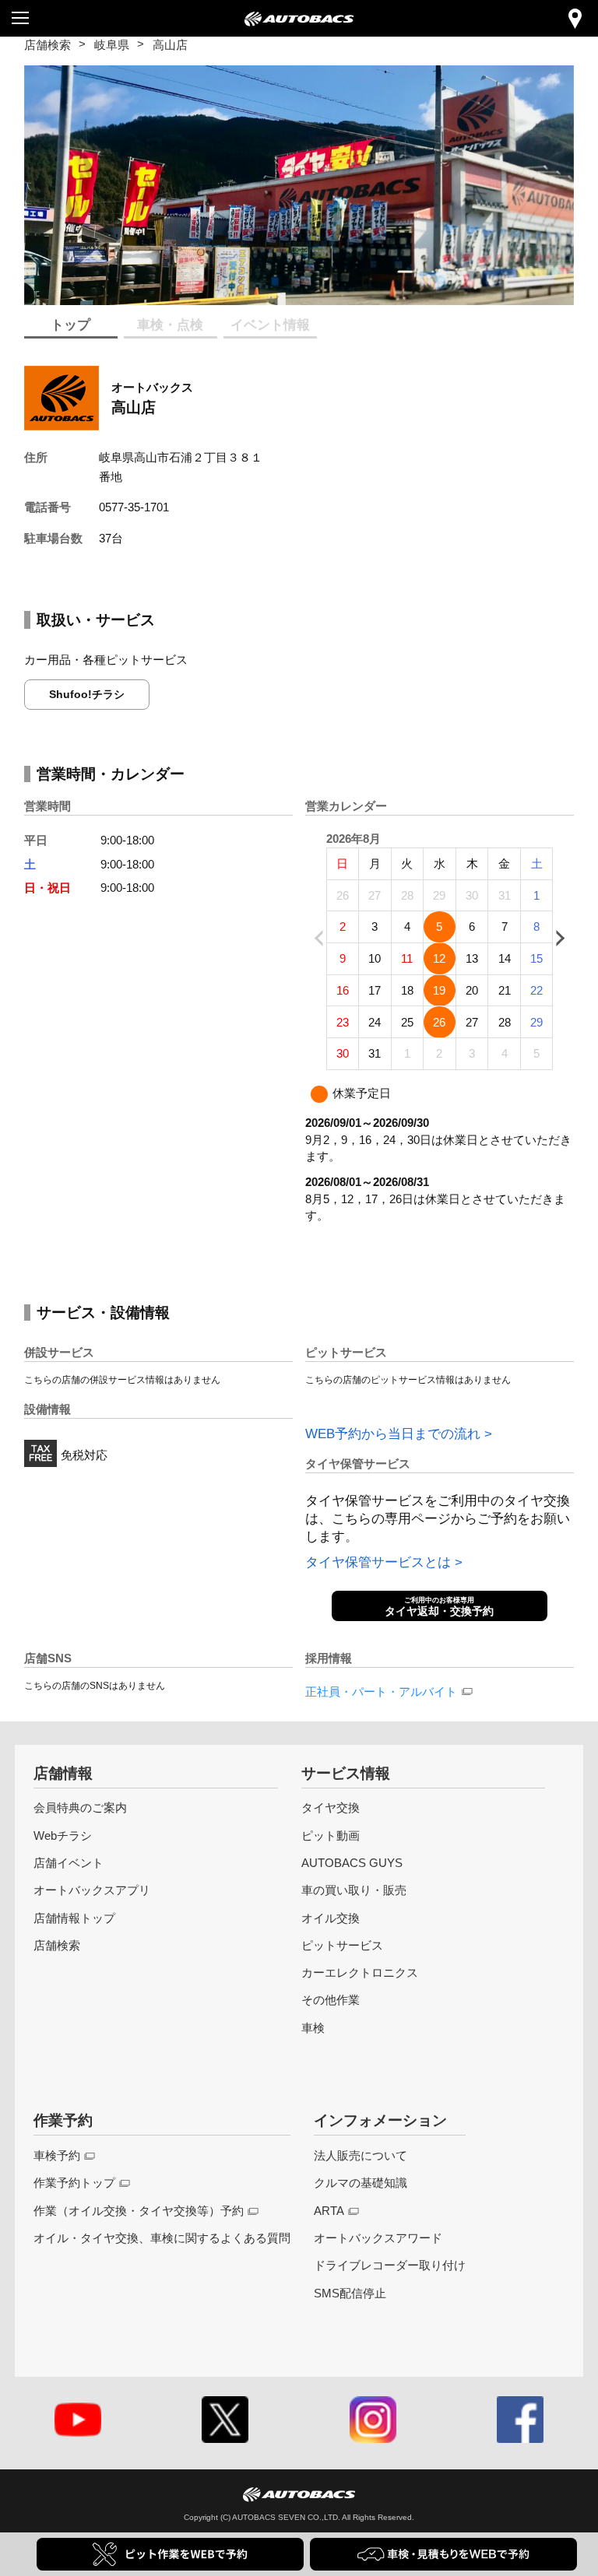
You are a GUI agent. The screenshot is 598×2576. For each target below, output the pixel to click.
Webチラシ (63, 1835)
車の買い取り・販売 (354, 1890)
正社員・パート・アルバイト (381, 1692)
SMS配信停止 (350, 2293)
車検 (313, 2028)
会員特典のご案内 (80, 1807)
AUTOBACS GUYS (352, 1863)
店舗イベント (69, 1863)
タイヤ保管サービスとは (378, 1562)
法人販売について (361, 2155)
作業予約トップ (74, 2183)
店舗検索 (47, 45)
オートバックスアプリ (92, 1890)
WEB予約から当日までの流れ (393, 1434)
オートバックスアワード (378, 2238)
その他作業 (331, 2000)
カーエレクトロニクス (360, 1972)
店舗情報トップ (74, 1918)
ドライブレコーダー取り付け (390, 2265)
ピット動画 (331, 1835)
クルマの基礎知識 (361, 2183)
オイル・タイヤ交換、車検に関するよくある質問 (162, 2238)
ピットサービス (342, 1945)
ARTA (329, 2211)
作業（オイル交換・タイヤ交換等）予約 (139, 2211)
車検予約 (57, 2155)
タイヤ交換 (331, 1807)
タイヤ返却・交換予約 (439, 1607)
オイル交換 (331, 1918)
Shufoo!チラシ (87, 694)
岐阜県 (112, 45)
